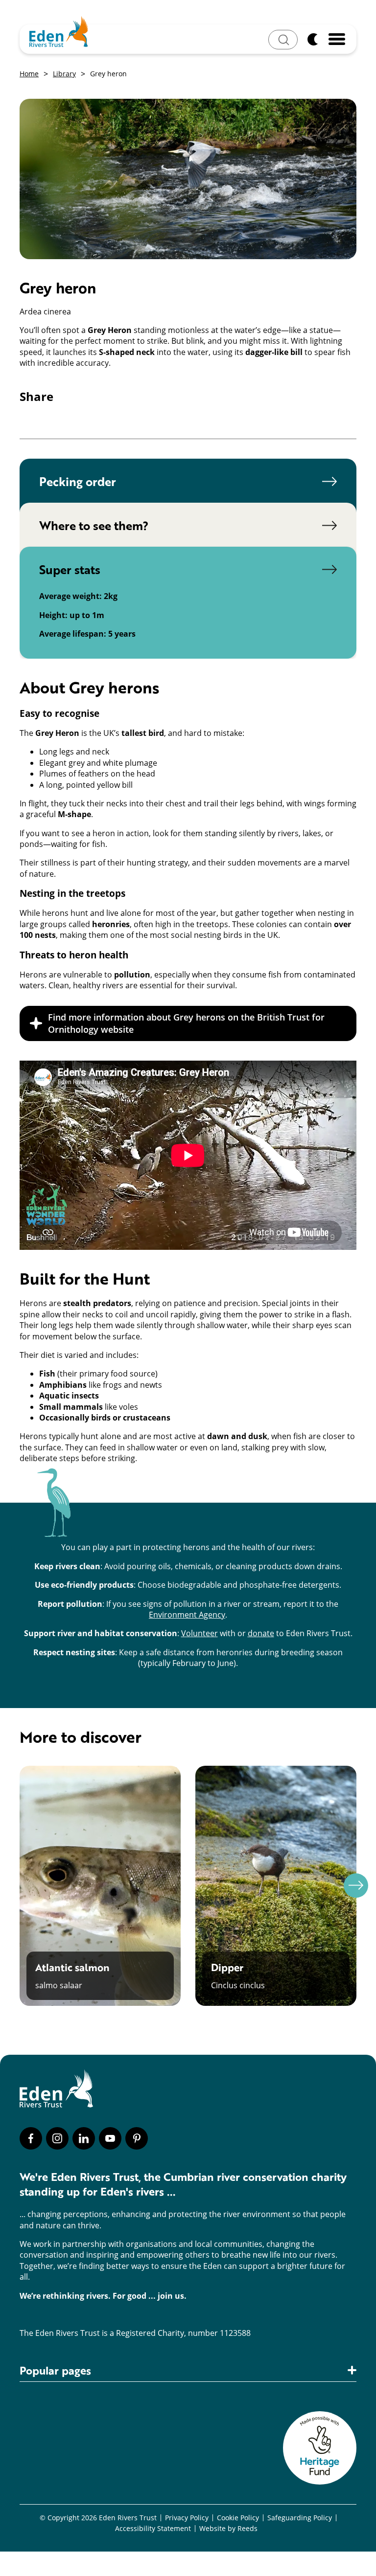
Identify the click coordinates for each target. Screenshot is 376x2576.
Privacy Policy (187, 2518)
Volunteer (200, 1633)
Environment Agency (187, 1614)
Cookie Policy (238, 2518)
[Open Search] (283, 40)
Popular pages (55, 2371)
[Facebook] (31, 2138)
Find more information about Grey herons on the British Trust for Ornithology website (186, 1023)
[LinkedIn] (84, 2138)
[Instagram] (57, 2138)
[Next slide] (356, 1886)
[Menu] (337, 39)
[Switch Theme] (312, 39)
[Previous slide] (20, 1886)
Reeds (247, 2529)
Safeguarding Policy (300, 2518)
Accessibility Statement (153, 2529)
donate (261, 1633)
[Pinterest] (137, 2138)
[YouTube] (110, 2138)
